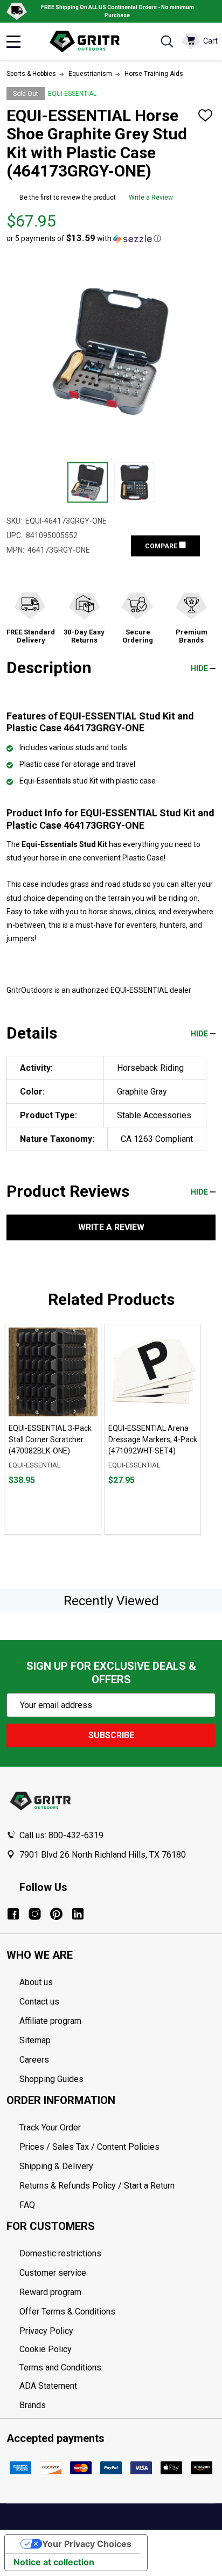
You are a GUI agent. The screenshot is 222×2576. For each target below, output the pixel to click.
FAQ (27, 2205)
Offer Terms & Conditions (67, 2312)
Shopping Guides (51, 2079)
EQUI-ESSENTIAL (72, 94)
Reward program (50, 2292)
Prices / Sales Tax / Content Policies (89, 2147)
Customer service (53, 2273)
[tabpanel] (53, 1429)
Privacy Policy (117, 2331)
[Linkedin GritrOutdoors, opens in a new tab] (78, 1914)
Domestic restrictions (60, 2253)
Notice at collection (54, 2562)
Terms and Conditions (117, 2368)
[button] (84, 238)
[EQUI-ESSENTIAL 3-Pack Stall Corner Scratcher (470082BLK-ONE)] (53, 1372)
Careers (34, 2060)
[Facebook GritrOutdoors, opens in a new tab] (13, 1914)
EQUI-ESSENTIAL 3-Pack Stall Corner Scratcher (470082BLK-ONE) (50, 1439)
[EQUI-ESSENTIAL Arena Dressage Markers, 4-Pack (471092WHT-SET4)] (153, 1372)
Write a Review (151, 197)
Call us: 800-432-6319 (61, 1835)
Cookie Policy (117, 2349)
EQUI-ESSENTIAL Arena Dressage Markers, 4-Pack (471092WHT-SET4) (153, 1439)
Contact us (39, 2002)
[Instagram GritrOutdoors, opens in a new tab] (35, 1914)
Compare (162, 546)
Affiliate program (50, 2021)
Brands (33, 2405)
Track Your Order (50, 2127)
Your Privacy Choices (87, 2544)
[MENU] (13, 41)
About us (36, 1982)
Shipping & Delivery (56, 2166)
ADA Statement (48, 2386)
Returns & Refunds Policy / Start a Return (97, 2186)
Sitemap (35, 2040)
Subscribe (111, 1735)
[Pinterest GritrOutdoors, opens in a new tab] (56, 1914)
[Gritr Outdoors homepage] (90, 41)
